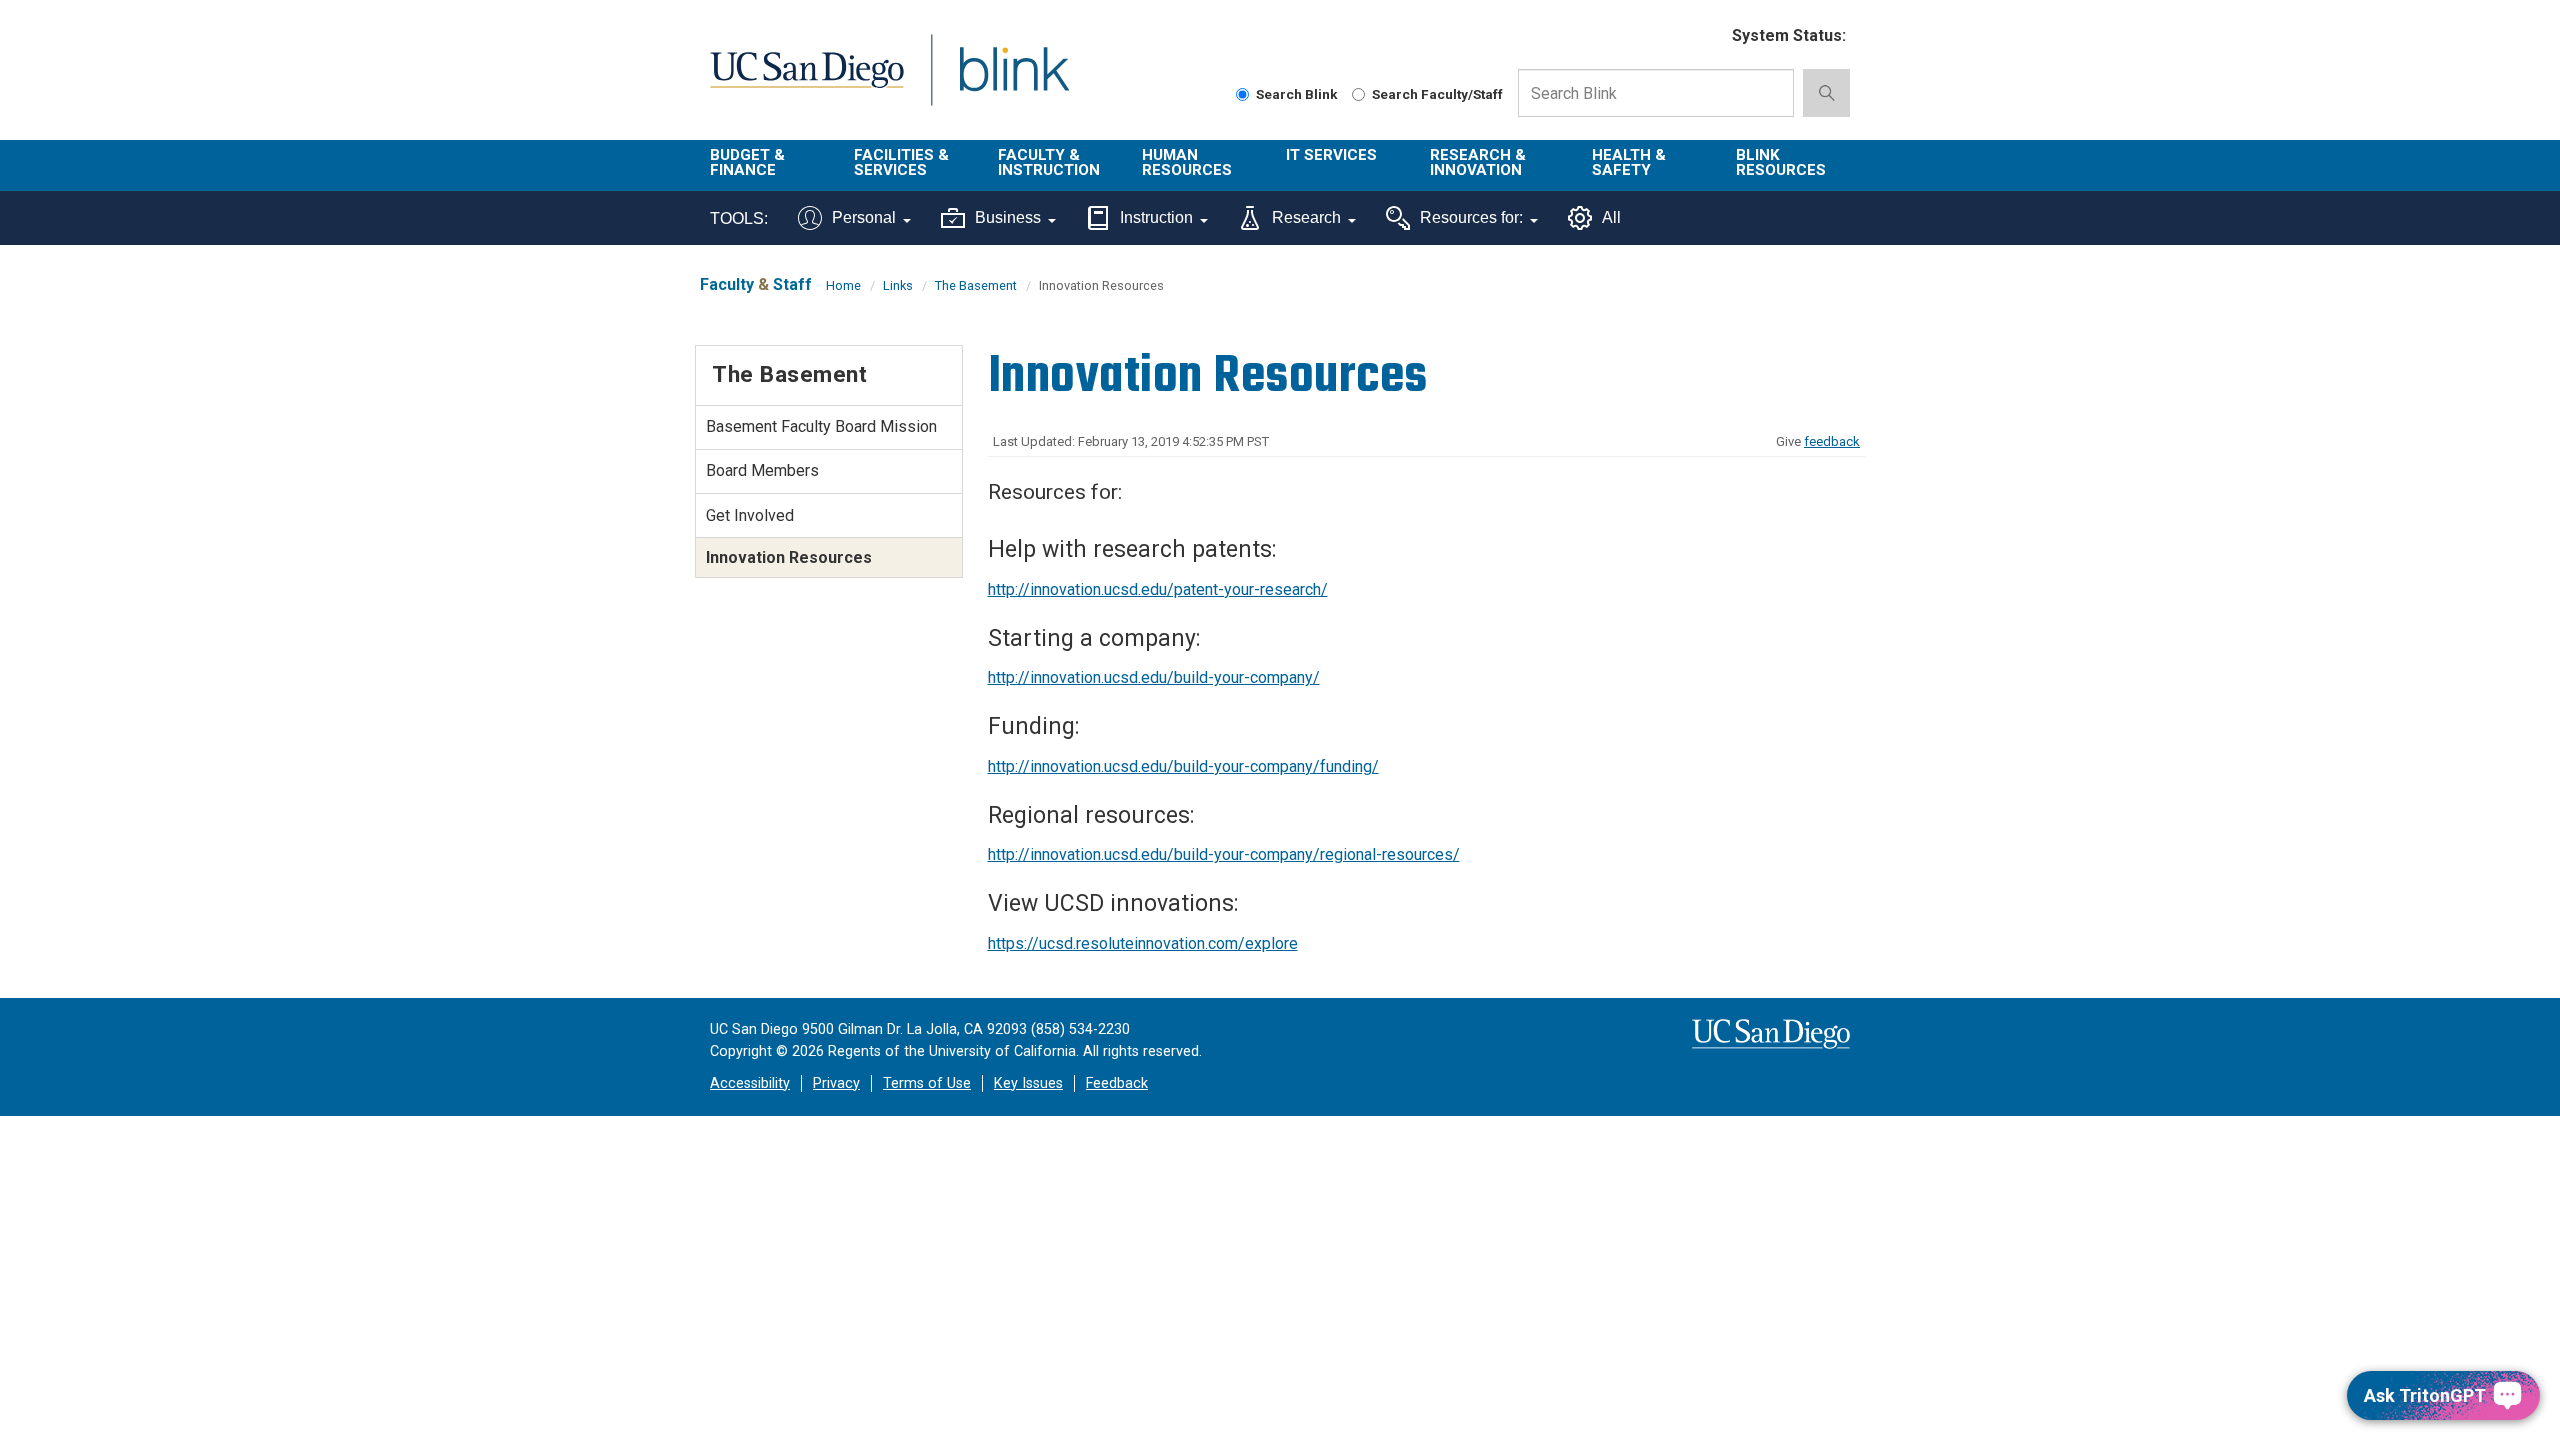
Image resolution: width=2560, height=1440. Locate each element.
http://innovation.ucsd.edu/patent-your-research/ (1158, 589)
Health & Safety (1629, 162)
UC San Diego (806, 81)
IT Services (1331, 155)
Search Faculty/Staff (1437, 94)
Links (898, 285)
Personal (864, 217)
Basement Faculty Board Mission (821, 426)
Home (843, 285)
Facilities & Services (901, 162)
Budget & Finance (747, 162)
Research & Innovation (1478, 162)
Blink (1013, 81)
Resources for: (1471, 217)
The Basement (976, 285)
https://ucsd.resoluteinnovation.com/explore (1143, 943)
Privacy (836, 1083)
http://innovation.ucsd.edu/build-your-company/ (1154, 677)
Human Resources (1187, 162)
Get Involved (750, 515)
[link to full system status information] (1704, 36)
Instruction (1156, 217)
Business (1008, 217)
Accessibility (750, 1083)
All (1611, 217)
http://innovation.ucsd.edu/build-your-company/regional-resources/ (1224, 854)
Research (1306, 217)
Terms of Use (927, 1083)
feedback (1832, 441)
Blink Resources (1781, 162)
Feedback (1117, 1083)
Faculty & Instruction (1049, 162)
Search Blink (1297, 94)
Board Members (762, 470)
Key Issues (1028, 1083)
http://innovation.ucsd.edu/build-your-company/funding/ (1183, 766)
